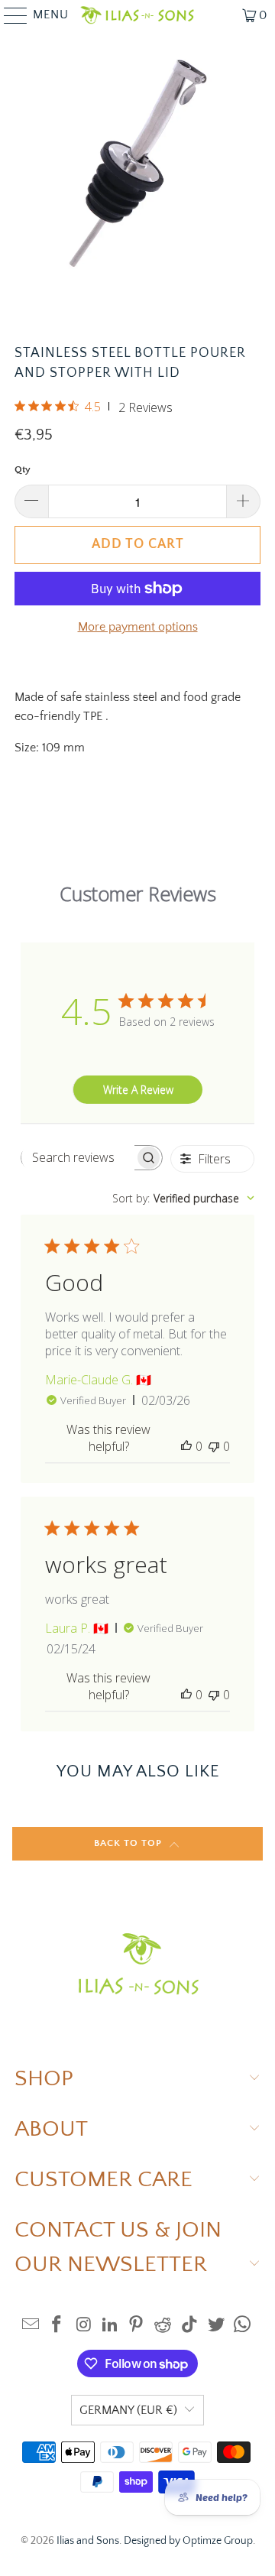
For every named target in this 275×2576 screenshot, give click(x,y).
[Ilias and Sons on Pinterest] (137, 2326)
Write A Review (138, 1090)
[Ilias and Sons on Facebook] (57, 2326)
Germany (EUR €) (128, 2410)
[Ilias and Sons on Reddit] (163, 2326)
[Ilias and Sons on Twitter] (216, 2326)
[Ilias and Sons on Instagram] (84, 2326)
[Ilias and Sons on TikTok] (190, 2326)
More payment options (138, 627)
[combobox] (183, 1198)
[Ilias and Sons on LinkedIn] (110, 2326)
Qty (23, 469)
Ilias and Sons (88, 2541)
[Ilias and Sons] (137, 15)
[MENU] (9, 15)
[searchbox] (78, 1157)
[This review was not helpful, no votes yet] (214, 1446)
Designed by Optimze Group (188, 2541)
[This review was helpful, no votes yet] (186, 1446)
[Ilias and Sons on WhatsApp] (243, 2326)
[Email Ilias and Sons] (31, 2326)
